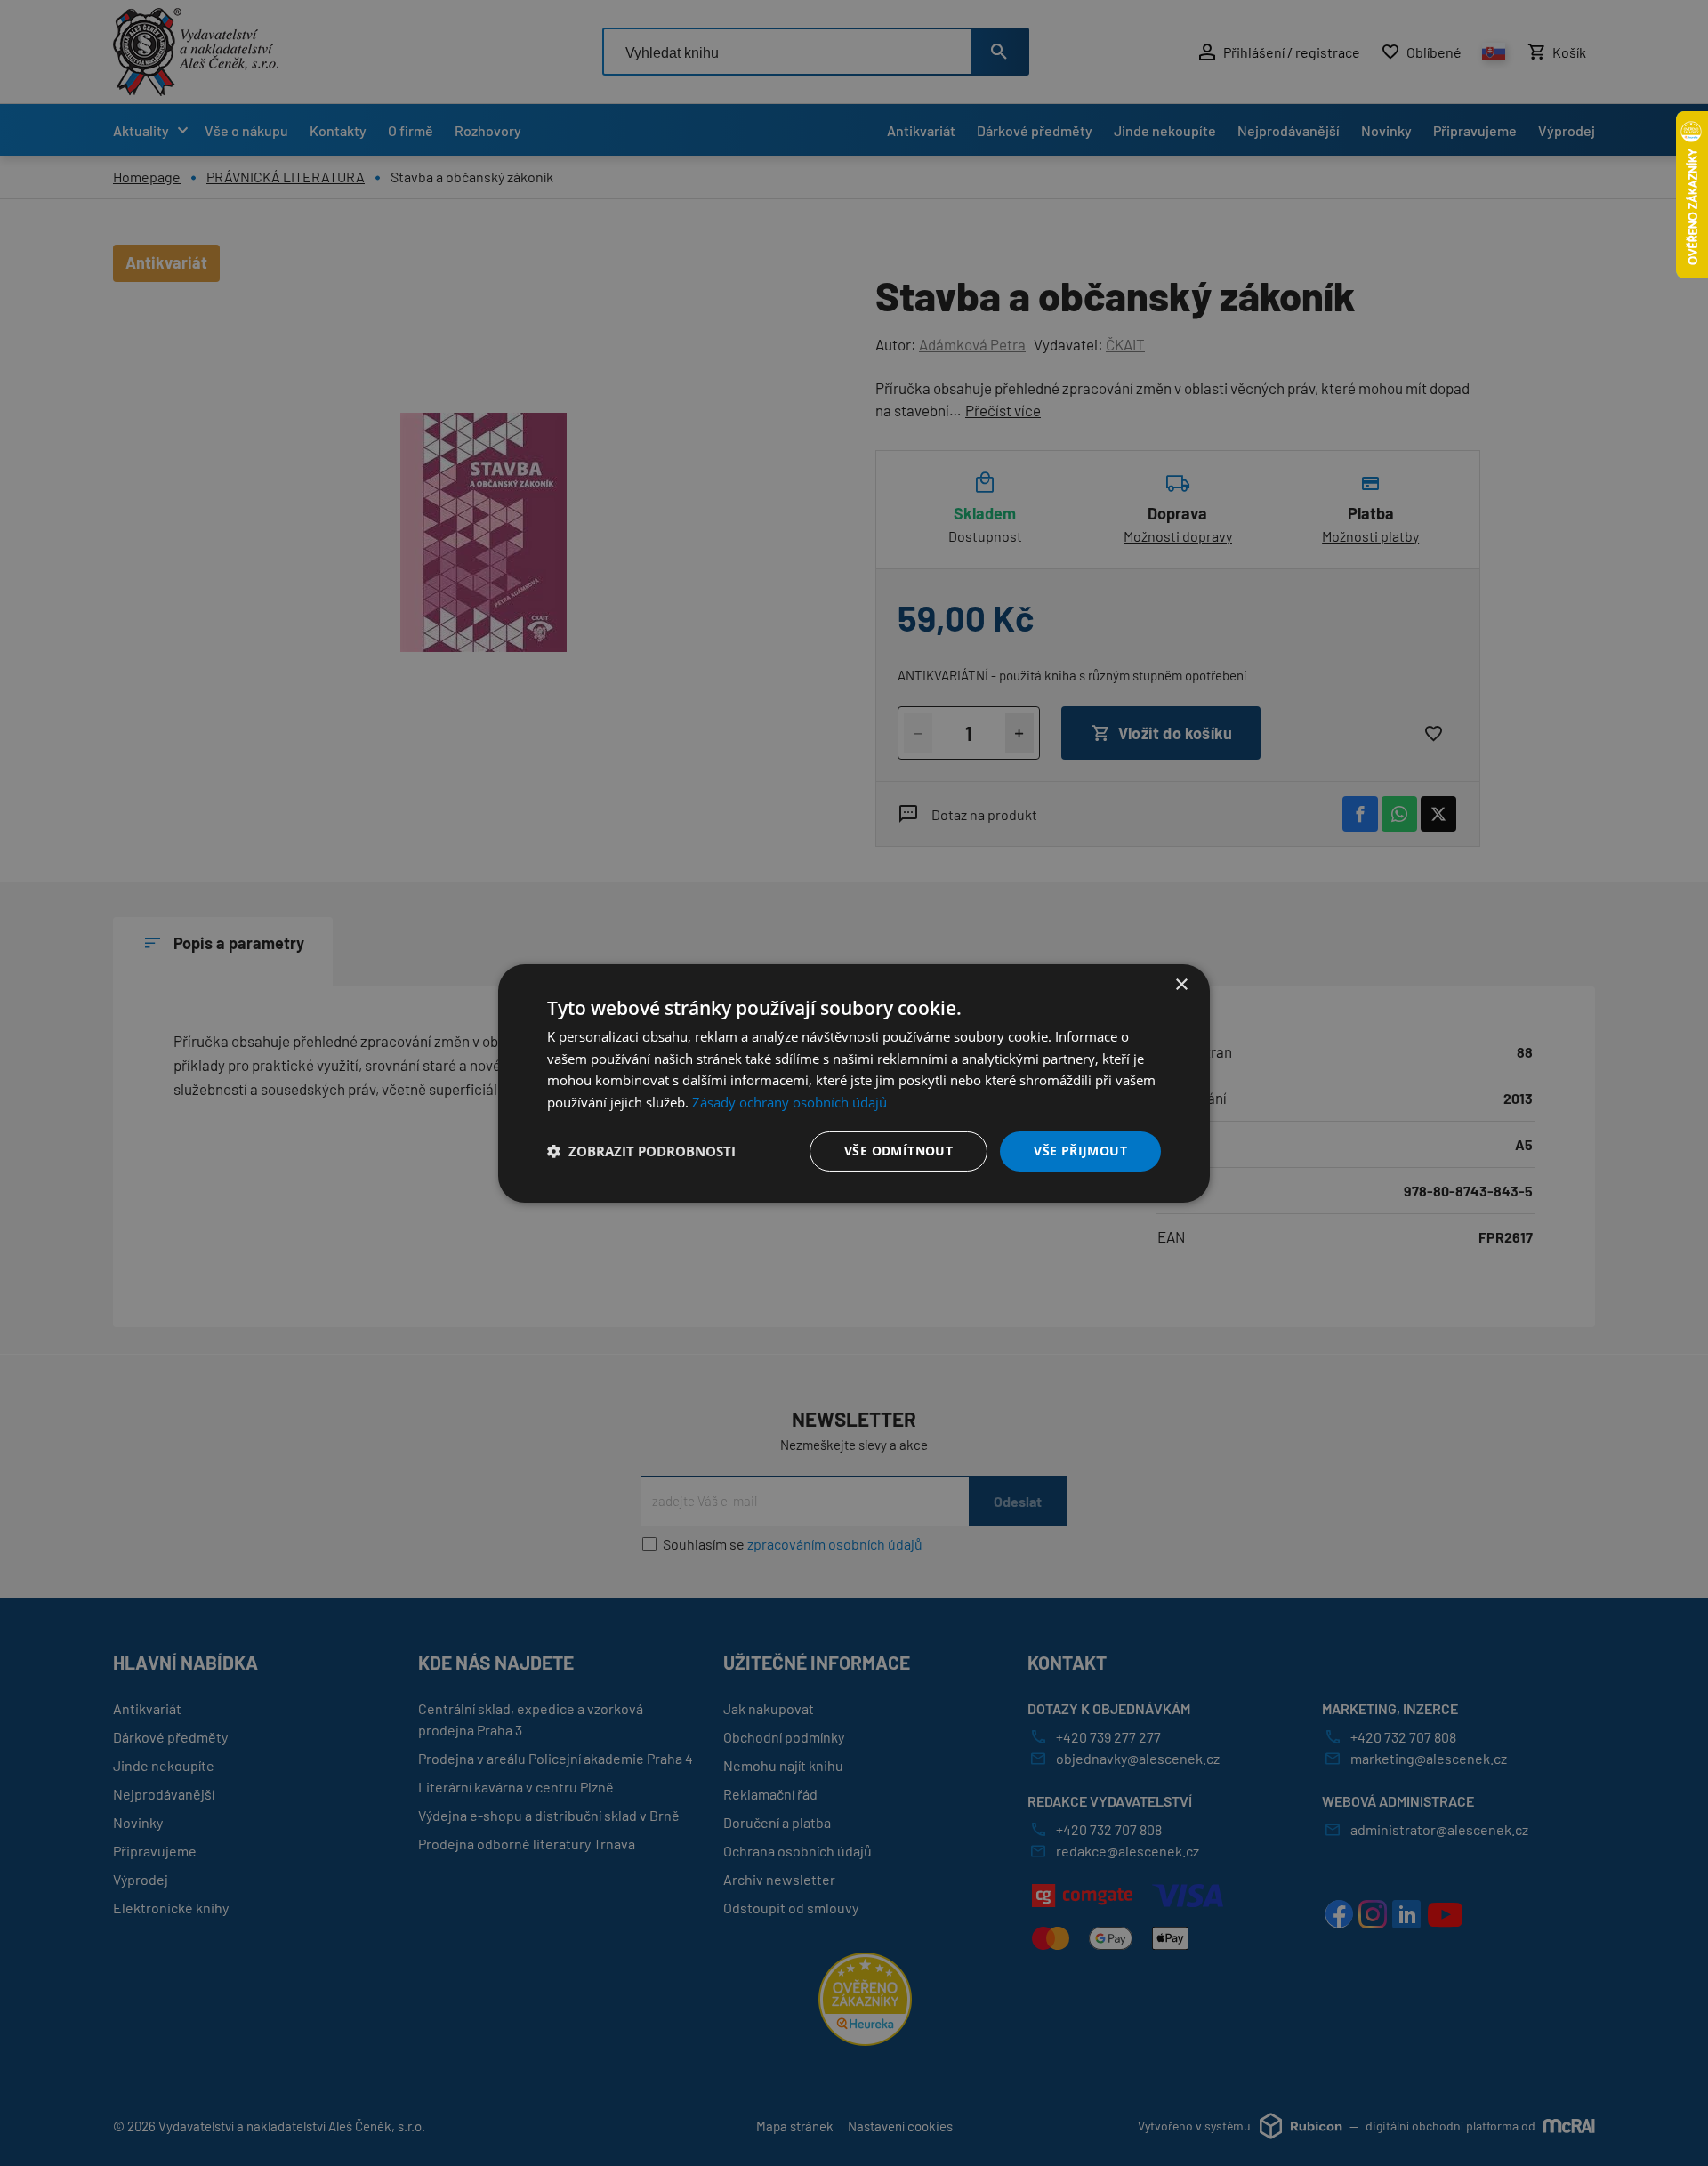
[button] (641, 1151)
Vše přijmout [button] (1080, 1151)
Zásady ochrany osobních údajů (790, 1102)
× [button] (1181, 984)
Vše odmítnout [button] (898, 1151)
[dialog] (854, 1083)
